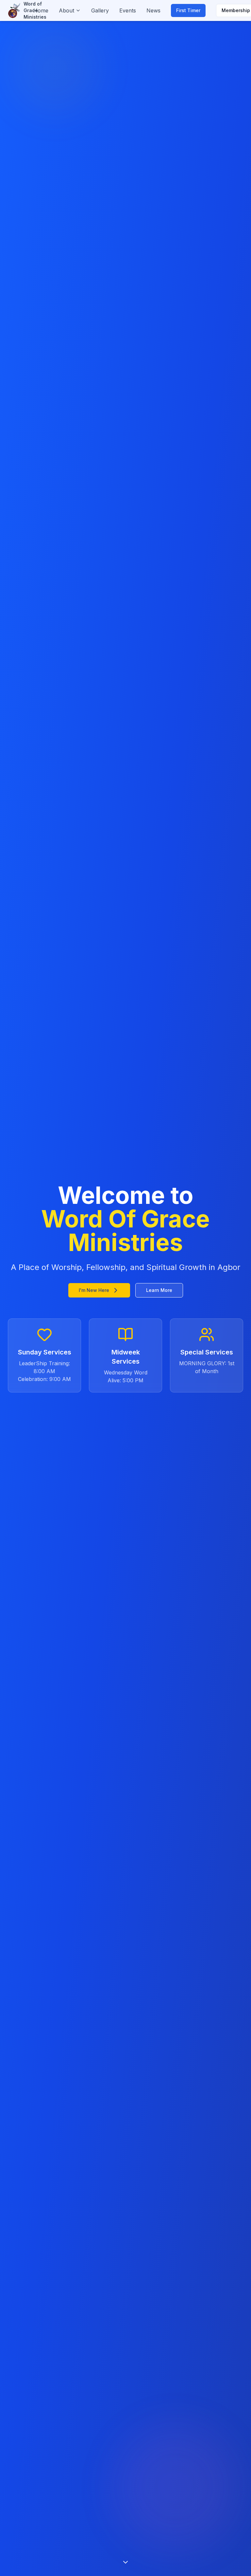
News (153, 10)
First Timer (188, 10)
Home (41, 10)
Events (128, 10)
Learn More (159, 1290)
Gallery (100, 10)
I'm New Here (94, 1290)
